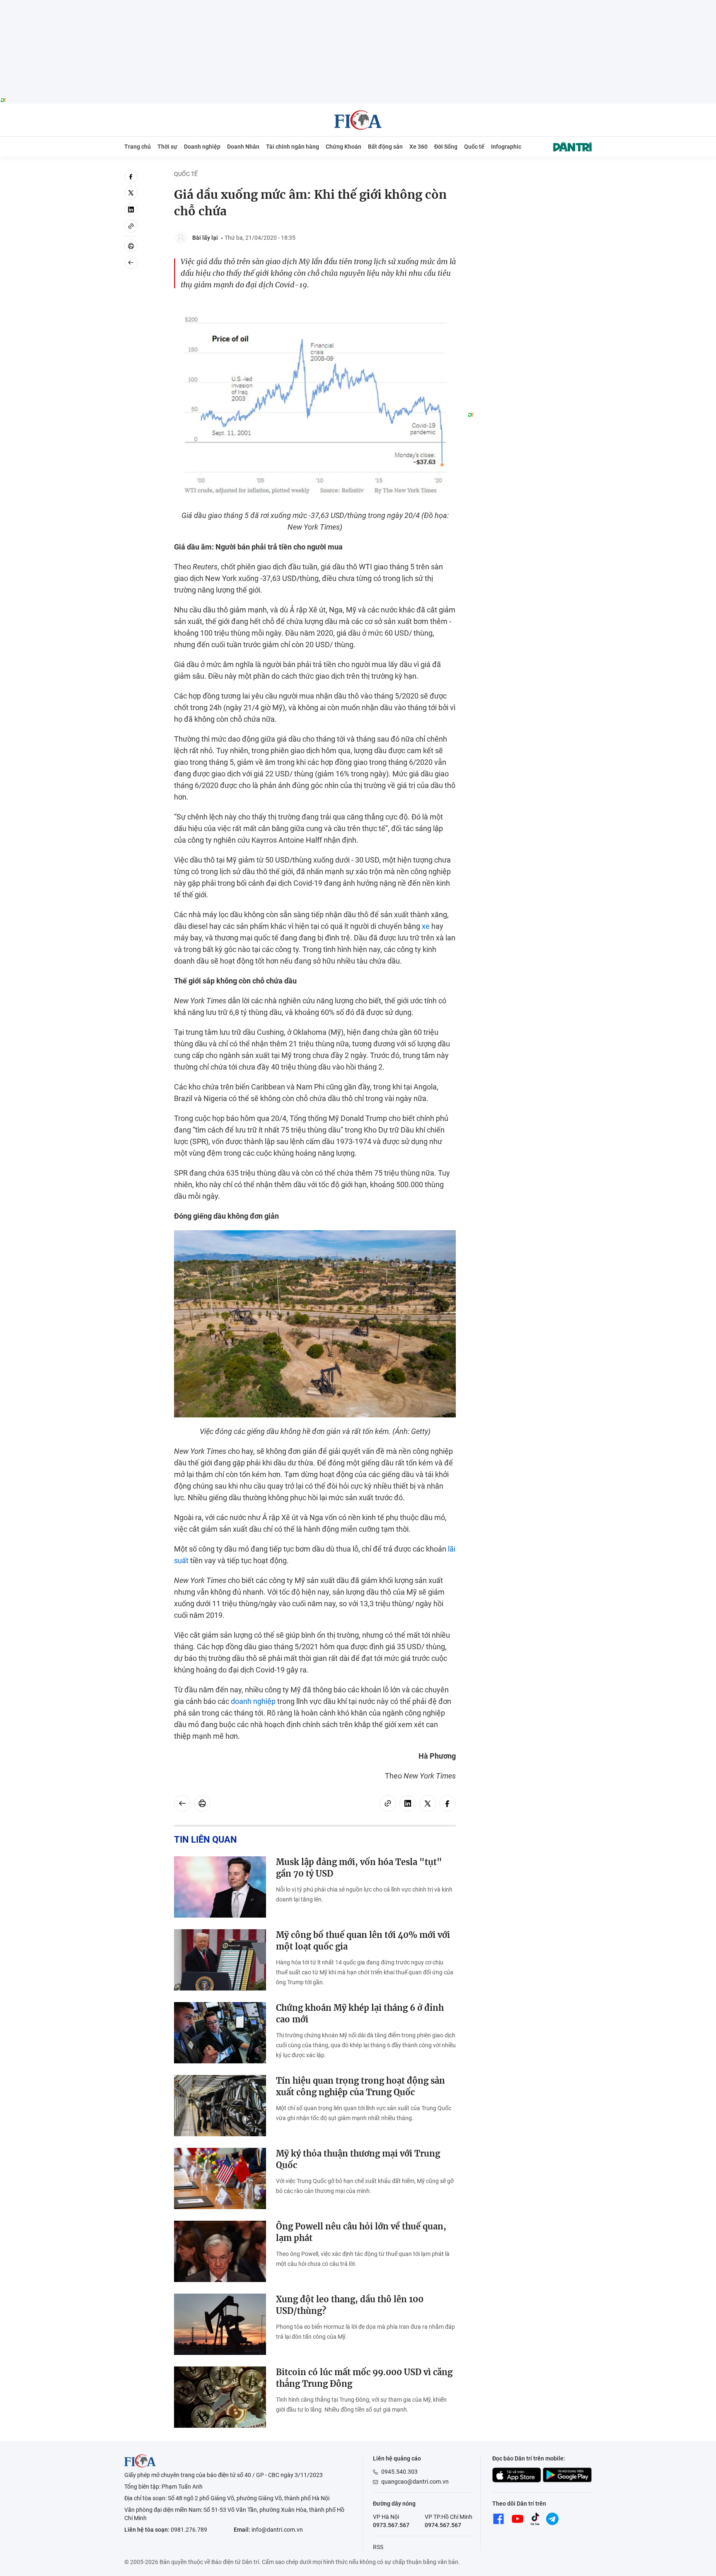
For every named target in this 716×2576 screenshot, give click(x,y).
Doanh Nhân (243, 147)
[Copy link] (131, 226)
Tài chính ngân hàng (293, 147)
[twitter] (131, 193)
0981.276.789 (189, 2530)
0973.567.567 (391, 2525)
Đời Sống (446, 147)
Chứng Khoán (343, 147)
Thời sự (167, 147)
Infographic (506, 147)
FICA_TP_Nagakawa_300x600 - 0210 (530, 175)
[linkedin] (131, 210)
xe (426, 926)
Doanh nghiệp (202, 147)
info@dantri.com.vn (277, 2530)
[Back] (131, 263)
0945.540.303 (399, 2472)
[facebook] (131, 176)
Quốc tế (474, 147)
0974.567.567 (443, 2525)
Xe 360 (418, 147)
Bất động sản (385, 147)
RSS (378, 2547)
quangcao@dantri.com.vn (415, 2482)
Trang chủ (138, 147)
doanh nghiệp (253, 1701)
